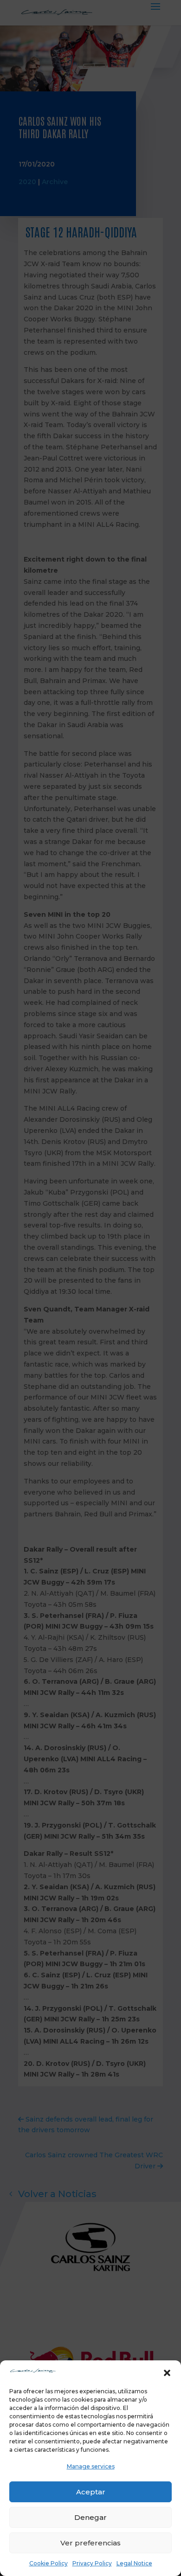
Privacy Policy (92, 2563)
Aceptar (91, 2492)
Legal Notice (134, 2563)
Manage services (91, 2466)
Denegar (90, 2517)
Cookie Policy (48, 2563)
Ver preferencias (90, 2543)
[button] (167, 2373)
